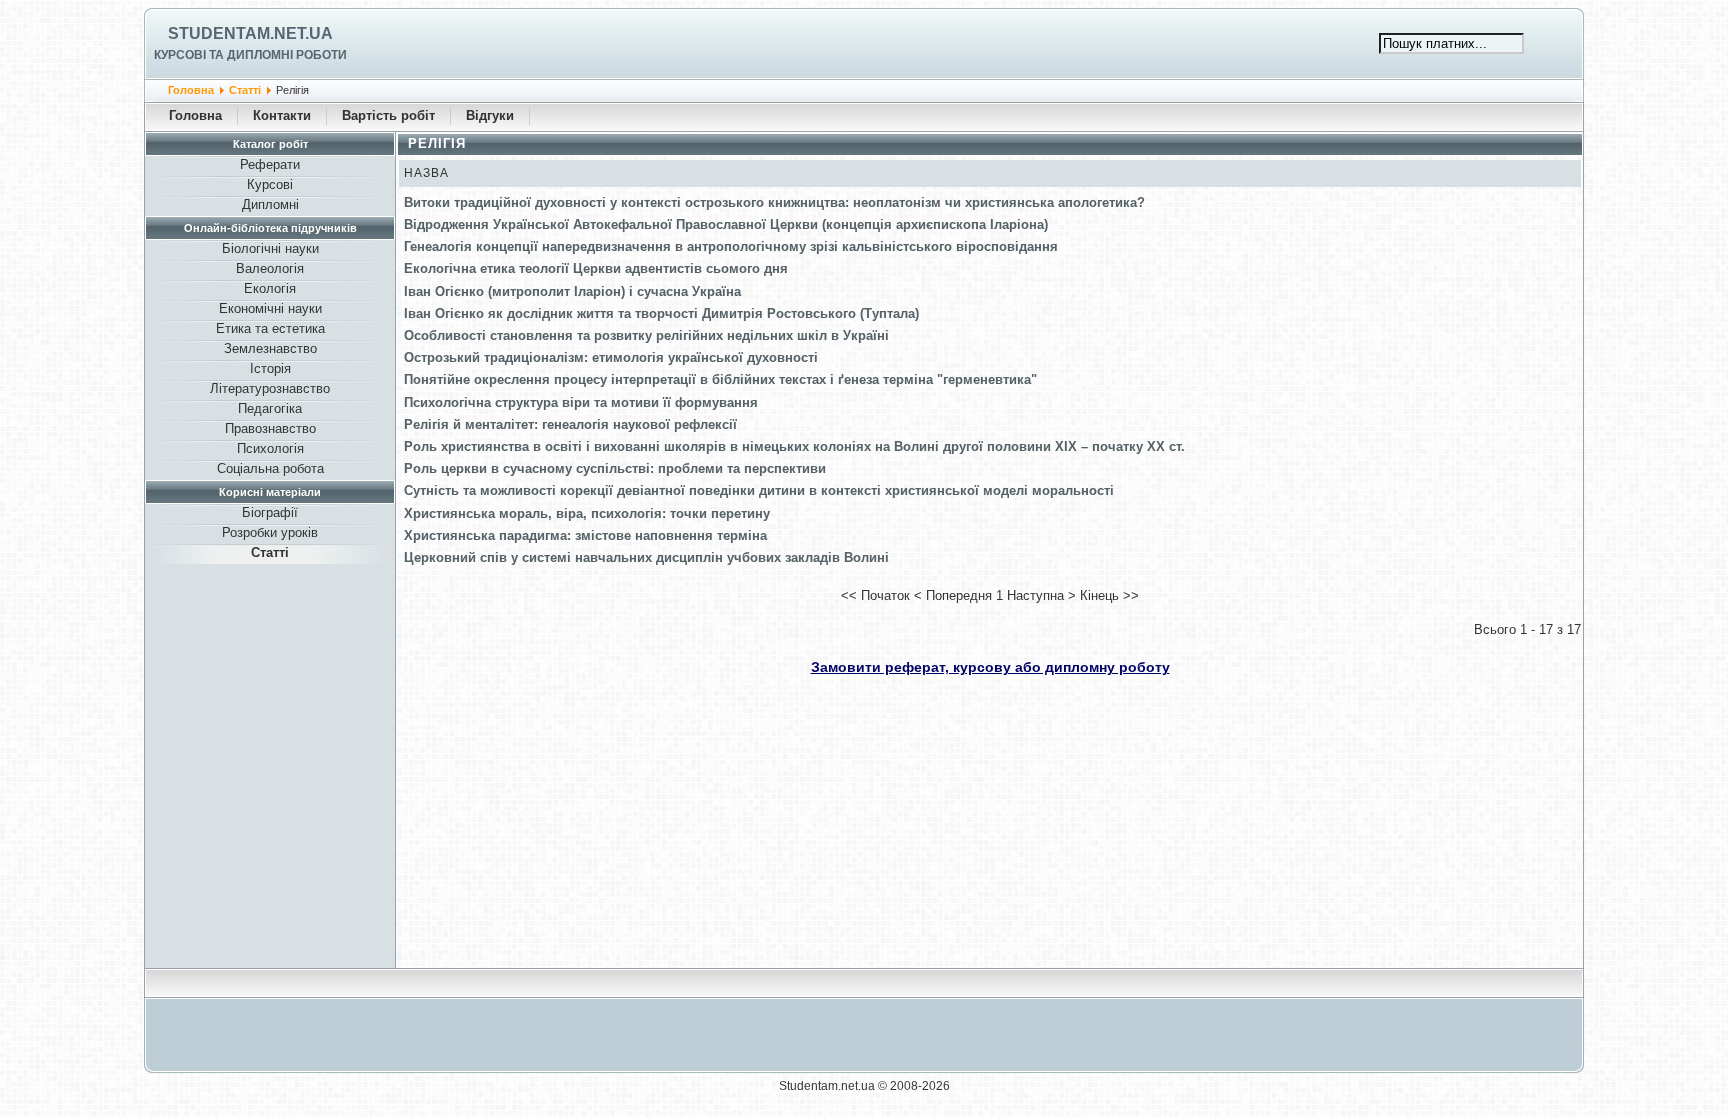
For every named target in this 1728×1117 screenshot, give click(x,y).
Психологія (270, 448)
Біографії (270, 512)
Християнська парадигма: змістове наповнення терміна (585, 535)
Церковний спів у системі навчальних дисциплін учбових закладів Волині (646, 557)
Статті (245, 90)
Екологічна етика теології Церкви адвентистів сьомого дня (596, 268)
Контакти (282, 115)
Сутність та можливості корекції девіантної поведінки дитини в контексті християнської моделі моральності (759, 490)
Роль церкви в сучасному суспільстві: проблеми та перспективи (615, 468)
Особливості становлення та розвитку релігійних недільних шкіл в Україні (646, 335)
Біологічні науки (270, 248)
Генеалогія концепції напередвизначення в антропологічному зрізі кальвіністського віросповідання (731, 246)
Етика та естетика (270, 328)
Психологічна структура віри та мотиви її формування (581, 402)
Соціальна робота (270, 468)
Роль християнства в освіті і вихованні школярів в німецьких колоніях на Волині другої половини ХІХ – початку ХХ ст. (794, 446)
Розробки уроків (270, 532)
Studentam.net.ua (250, 33)
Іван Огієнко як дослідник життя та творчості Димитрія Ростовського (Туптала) (661, 313)
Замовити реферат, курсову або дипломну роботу (990, 667)
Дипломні (270, 204)
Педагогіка (270, 408)
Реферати (270, 164)
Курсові (270, 184)
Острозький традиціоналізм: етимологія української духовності (611, 357)
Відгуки (490, 115)
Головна (191, 90)
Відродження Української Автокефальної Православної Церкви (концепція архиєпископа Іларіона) (726, 224)
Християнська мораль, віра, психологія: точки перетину (587, 513)
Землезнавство (270, 348)
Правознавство (270, 428)
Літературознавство (270, 388)
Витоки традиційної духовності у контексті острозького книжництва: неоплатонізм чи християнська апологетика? (774, 202)
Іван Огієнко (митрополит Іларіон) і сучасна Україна (572, 291)
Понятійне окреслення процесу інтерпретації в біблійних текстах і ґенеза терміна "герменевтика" (720, 379)
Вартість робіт (388, 115)
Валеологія (270, 268)
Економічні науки (270, 308)
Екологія (270, 288)
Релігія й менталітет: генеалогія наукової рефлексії (570, 424)
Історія (270, 368)
